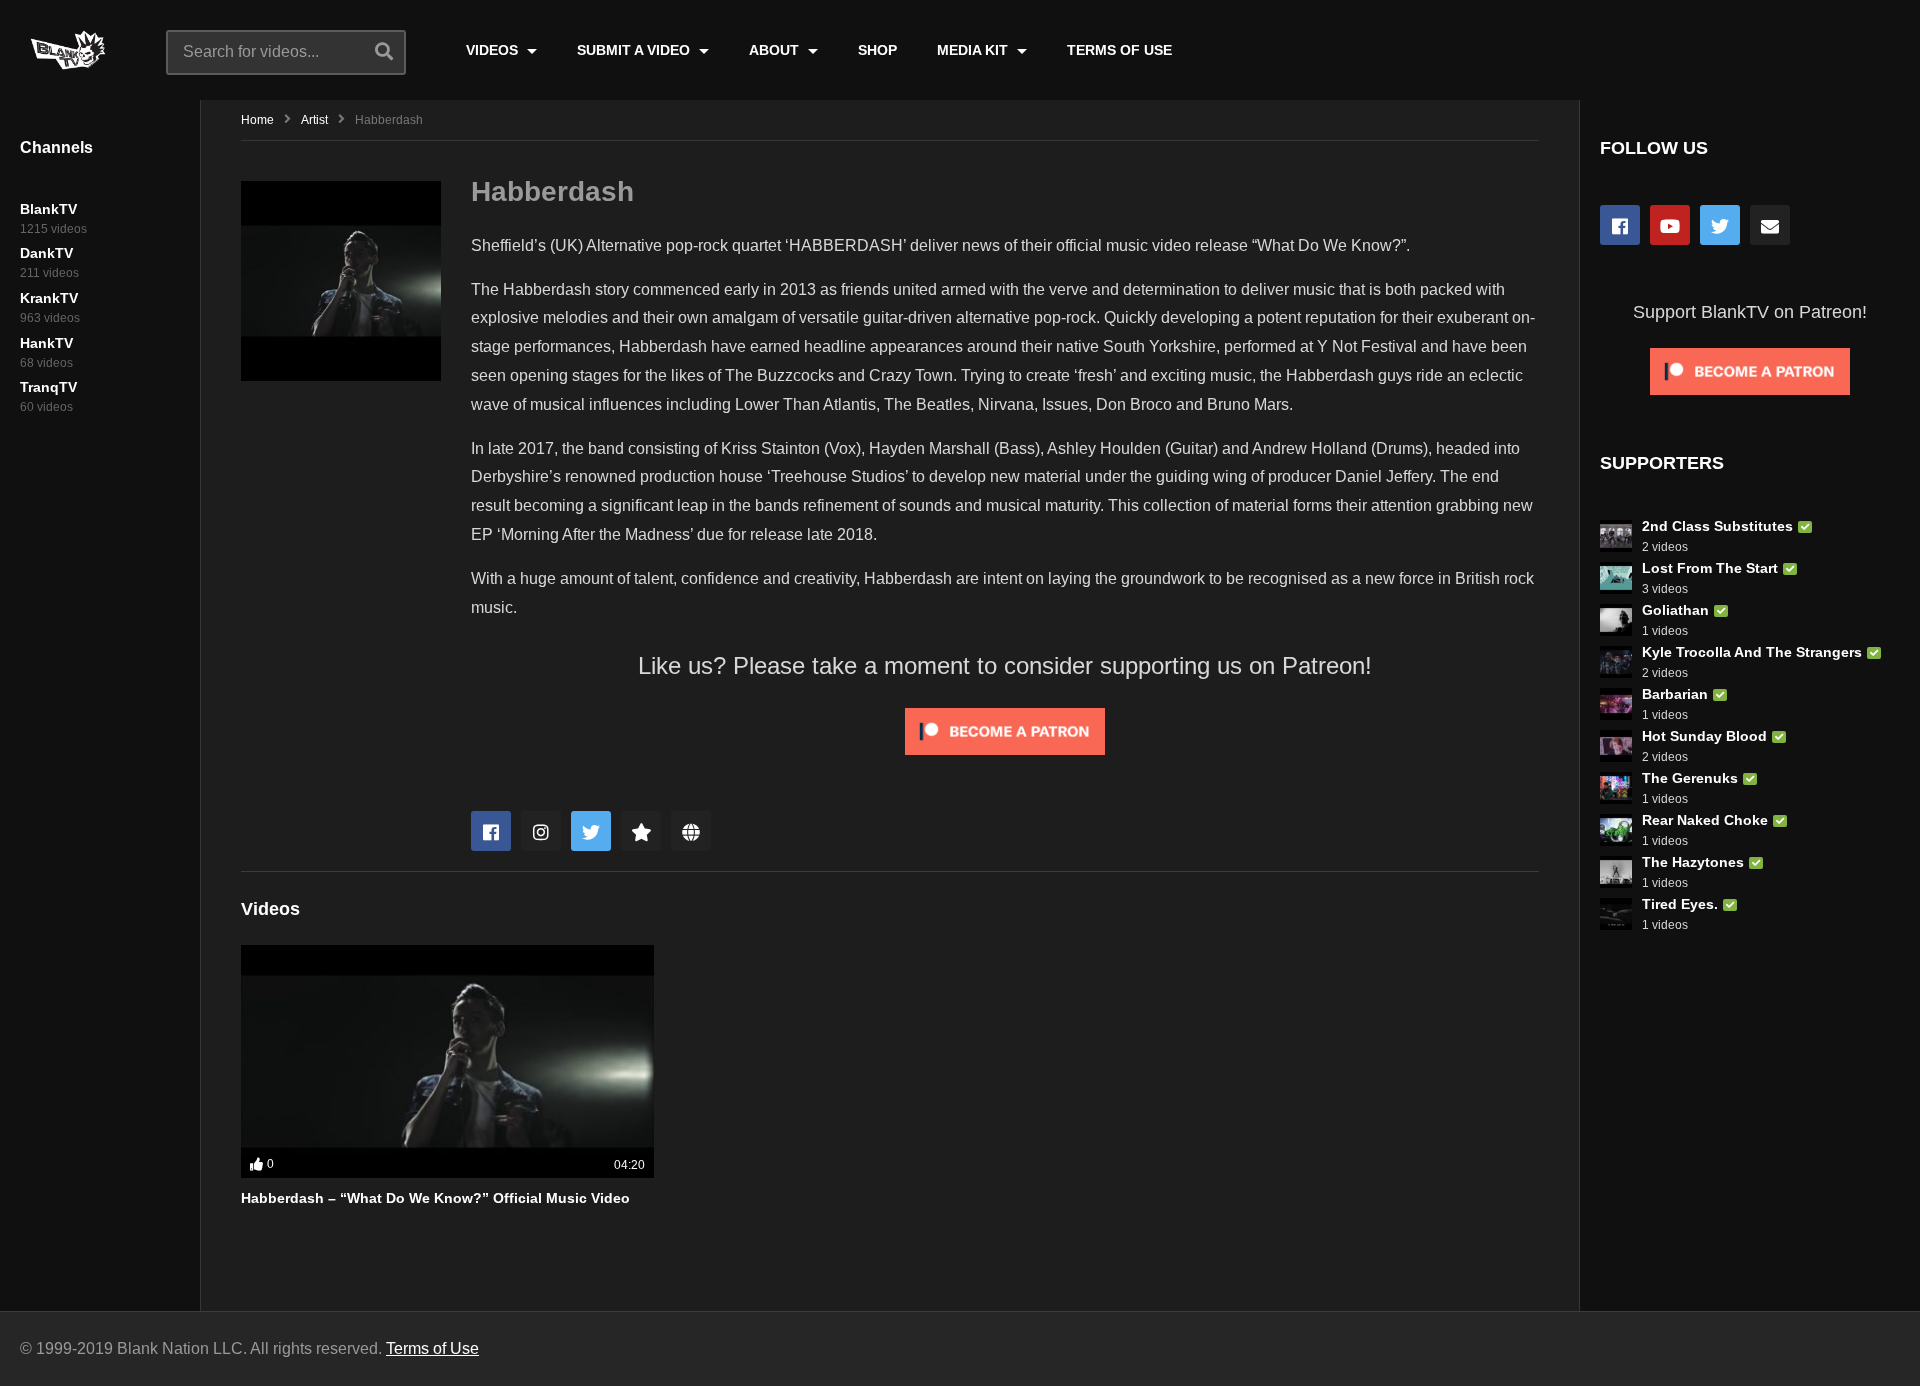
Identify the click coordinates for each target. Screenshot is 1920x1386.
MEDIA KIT (974, 50)
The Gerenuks (1690, 778)
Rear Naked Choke (1705, 820)
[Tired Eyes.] (1616, 914)
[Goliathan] (1616, 620)
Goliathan (1675, 610)
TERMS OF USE (1119, 50)
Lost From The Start (1710, 568)
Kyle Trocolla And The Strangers (1752, 652)
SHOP (877, 50)
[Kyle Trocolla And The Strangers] (1616, 662)
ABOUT (776, 50)
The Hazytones (1693, 862)
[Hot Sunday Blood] (1616, 746)
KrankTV (49, 298)
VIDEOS (494, 50)
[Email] (1770, 225)
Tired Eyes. (1680, 904)
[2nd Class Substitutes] (1616, 536)
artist (314, 120)
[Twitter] (591, 831)
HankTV (46, 343)
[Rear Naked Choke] (1616, 830)
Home (257, 120)
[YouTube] (1670, 225)
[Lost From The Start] (1616, 578)
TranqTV (48, 387)
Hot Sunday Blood (1704, 736)
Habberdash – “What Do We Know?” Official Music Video (435, 1198)
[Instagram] (541, 831)
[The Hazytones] (1616, 872)
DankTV (46, 253)
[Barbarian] (1616, 704)
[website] (691, 831)
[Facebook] (491, 831)
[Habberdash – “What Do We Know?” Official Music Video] (447, 1061)
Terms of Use (432, 1348)
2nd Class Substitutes (1717, 526)
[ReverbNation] (641, 831)
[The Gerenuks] (1616, 788)
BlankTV (48, 209)
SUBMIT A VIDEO (635, 50)
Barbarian (1675, 694)
